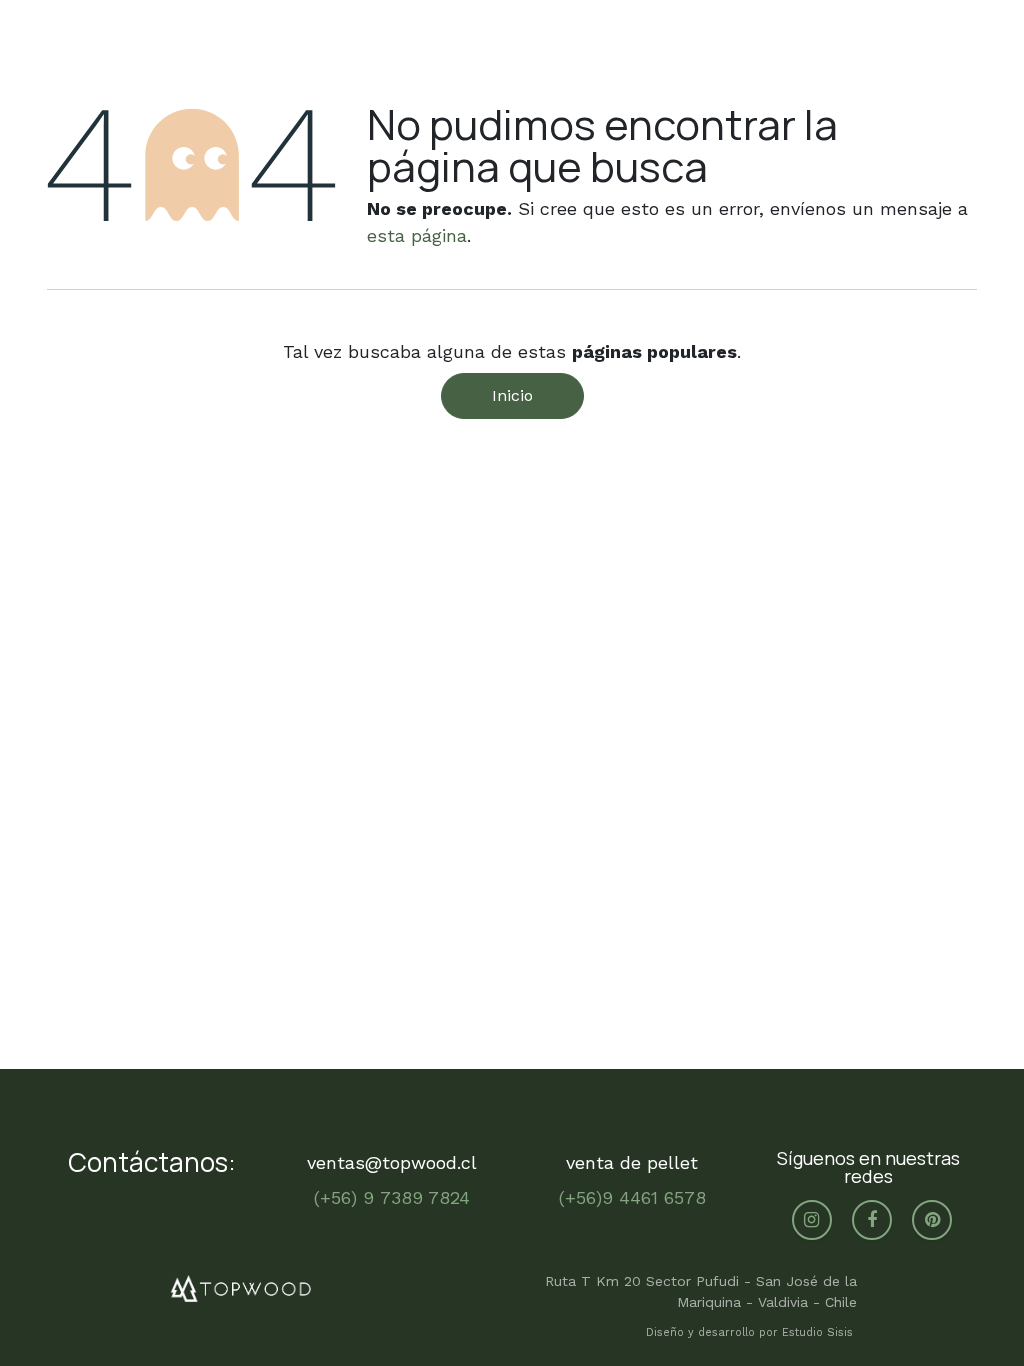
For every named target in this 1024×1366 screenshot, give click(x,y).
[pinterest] (932, 1220)
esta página (417, 235)
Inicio (512, 395)
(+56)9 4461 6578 (632, 1197)
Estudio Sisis (819, 1332)
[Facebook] (872, 1220)
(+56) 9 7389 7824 (392, 1197)
